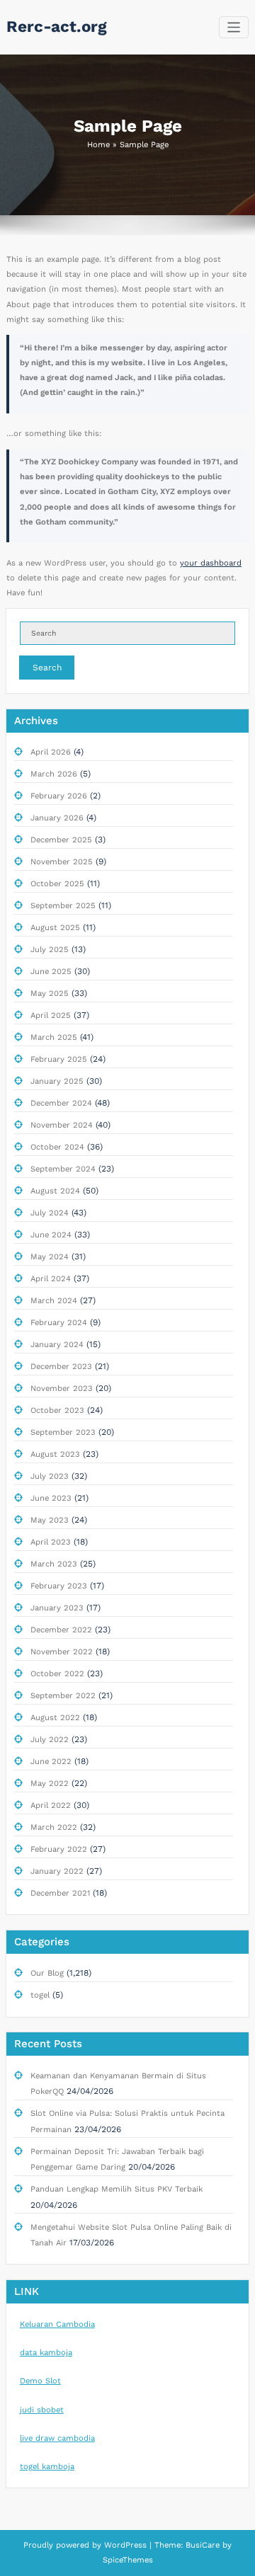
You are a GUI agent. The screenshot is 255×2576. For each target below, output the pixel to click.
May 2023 (50, 1520)
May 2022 (50, 1784)
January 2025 (57, 1081)
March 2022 (54, 1827)
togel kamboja (47, 2467)
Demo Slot (40, 2381)
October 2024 (57, 1147)
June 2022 (51, 1762)
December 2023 (61, 1367)
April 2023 (51, 1542)
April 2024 (51, 1279)
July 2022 (50, 1740)
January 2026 (57, 818)
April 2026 (51, 752)
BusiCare (204, 2545)
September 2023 (63, 1432)
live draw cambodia (57, 2438)
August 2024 (55, 1191)
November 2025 (62, 862)
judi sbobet (42, 2410)
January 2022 (57, 1871)
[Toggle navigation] (234, 27)
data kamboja (46, 2353)
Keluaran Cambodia (57, 2324)
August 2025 (55, 928)
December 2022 (61, 1630)
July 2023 (50, 1476)
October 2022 (57, 1674)
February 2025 (59, 1059)
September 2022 (63, 1696)
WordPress (125, 2545)
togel (40, 1995)
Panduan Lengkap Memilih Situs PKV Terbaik (117, 2189)
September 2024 (63, 1169)
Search (47, 668)
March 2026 (54, 774)
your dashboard (211, 563)
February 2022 (59, 1849)
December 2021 (60, 1893)
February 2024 (59, 1323)
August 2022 (55, 1718)
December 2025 (61, 840)
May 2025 (50, 994)
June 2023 (51, 1498)
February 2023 (59, 1586)
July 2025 (50, 950)
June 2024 (51, 1235)
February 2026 (59, 796)
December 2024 (61, 1103)
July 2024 (50, 1213)
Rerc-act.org (57, 26)
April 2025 (51, 1015)
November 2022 (62, 1652)
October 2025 (57, 884)
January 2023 (57, 1608)
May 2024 (50, 1257)
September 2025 (63, 906)
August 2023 (55, 1454)
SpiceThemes (128, 2560)
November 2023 (62, 1389)
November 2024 (62, 1125)
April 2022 (51, 1805)
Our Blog (47, 1973)
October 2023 (57, 1410)
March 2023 (54, 1564)
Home (98, 145)
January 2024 (57, 1345)
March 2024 (54, 1301)
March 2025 (54, 1037)
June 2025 (51, 972)
